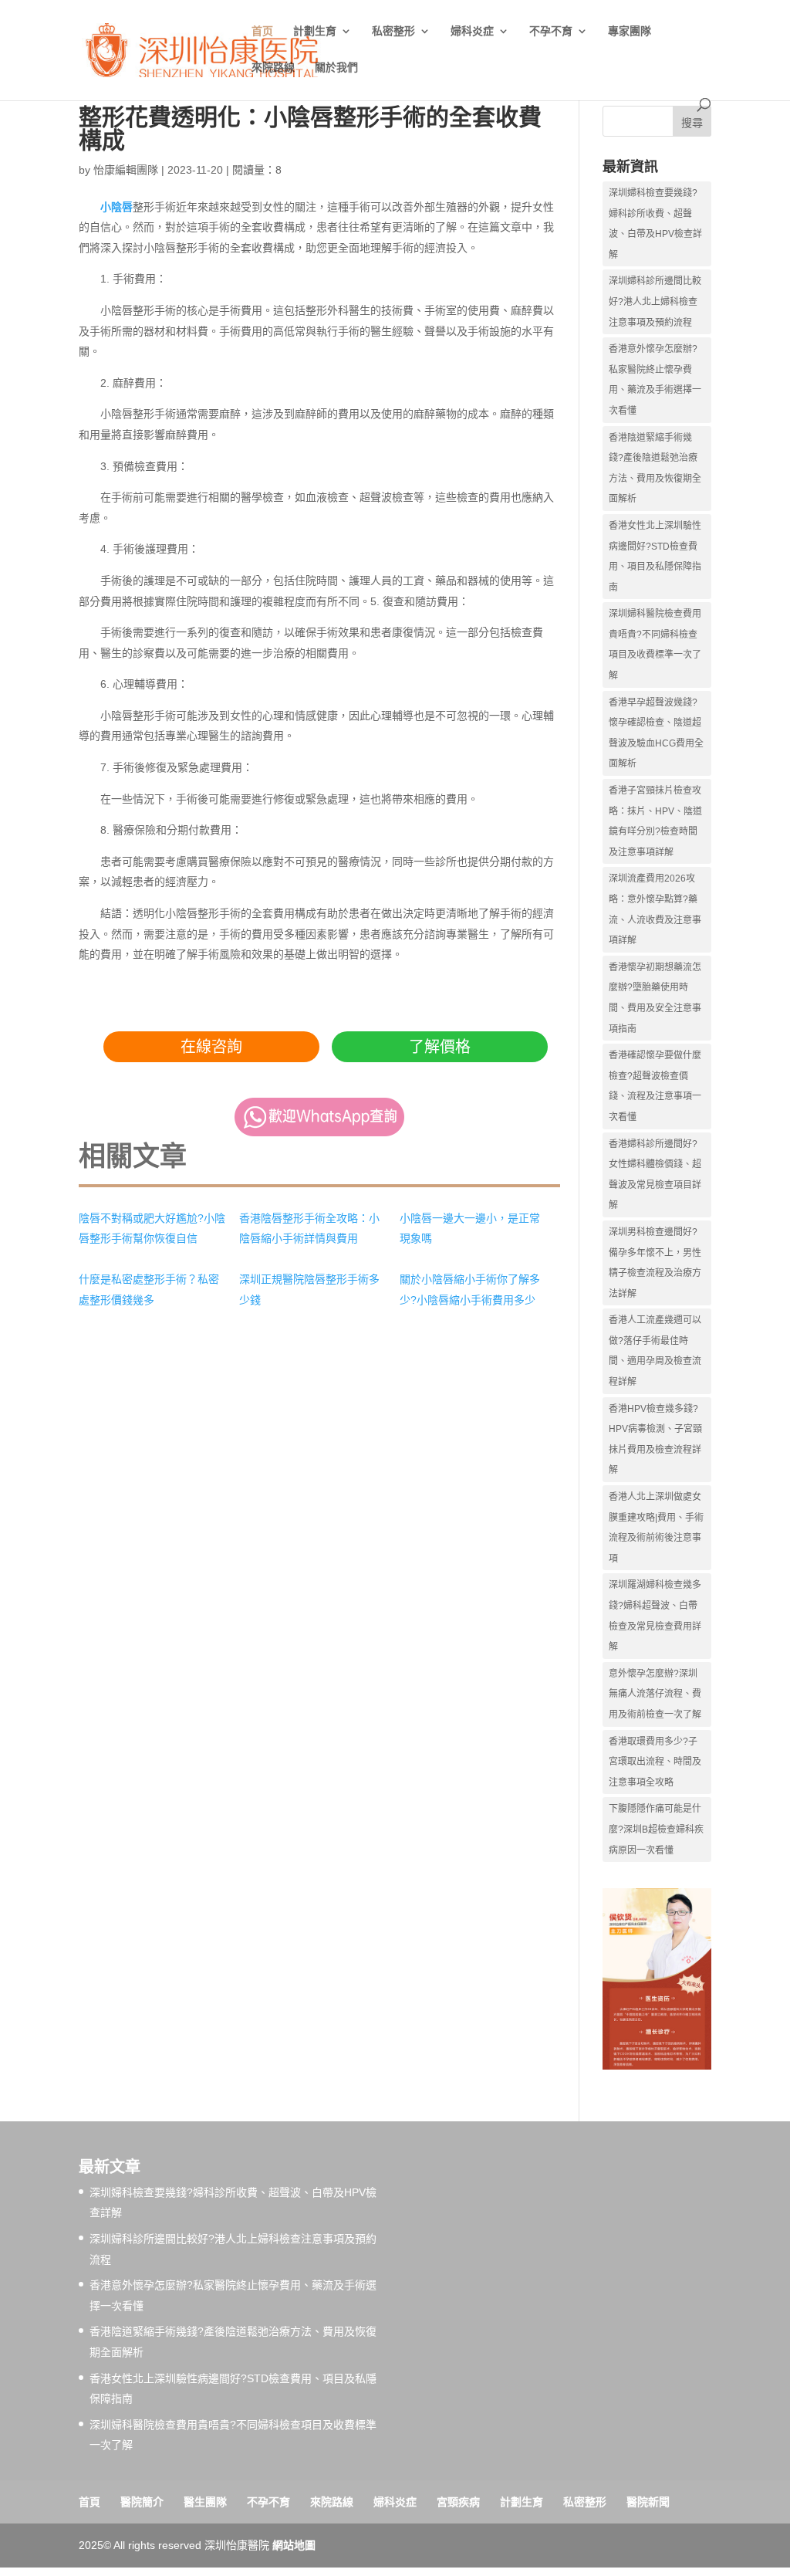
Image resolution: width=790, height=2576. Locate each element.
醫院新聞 (648, 2502)
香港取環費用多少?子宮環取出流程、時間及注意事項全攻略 (655, 1762)
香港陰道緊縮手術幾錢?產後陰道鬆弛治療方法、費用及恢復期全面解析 (655, 469)
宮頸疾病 (458, 2502)
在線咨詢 (211, 1047)
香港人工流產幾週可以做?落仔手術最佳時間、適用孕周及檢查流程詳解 (655, 1351)
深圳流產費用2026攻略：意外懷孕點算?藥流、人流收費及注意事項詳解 (655, 909)
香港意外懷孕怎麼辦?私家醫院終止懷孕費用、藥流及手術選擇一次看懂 (655, 380)
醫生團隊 (205, 2502)
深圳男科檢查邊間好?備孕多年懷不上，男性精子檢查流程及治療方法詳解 (655, 1263)
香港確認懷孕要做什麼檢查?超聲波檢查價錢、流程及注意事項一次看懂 (655, 1086)
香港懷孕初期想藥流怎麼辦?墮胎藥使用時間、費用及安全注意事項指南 (655, 998)
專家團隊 (630, 31)
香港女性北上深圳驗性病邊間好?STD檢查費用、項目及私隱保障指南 (655, 557)
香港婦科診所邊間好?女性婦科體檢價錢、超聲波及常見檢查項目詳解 (655, 1175)
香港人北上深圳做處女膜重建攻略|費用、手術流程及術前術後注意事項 (656, 1528)
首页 (262, 31)
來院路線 (273, 68)
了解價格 (440, 1047)
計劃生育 (315, 31)
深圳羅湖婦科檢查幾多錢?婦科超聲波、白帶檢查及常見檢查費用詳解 (655, 1616)
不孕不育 (551, 31)
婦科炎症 (472, 31)
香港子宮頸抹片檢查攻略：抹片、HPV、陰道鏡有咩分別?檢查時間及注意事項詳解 (655, 821)
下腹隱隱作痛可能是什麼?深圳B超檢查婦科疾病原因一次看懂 (656, 1829)
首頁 (89, 2502)
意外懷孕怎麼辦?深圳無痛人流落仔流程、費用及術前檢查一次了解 (655, 1694)
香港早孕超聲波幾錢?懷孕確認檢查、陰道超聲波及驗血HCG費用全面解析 (656, 733)
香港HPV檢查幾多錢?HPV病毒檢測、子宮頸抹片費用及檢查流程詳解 (655, 1440)
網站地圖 (294, 2545)
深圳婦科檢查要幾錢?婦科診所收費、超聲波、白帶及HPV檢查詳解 (655, 224)
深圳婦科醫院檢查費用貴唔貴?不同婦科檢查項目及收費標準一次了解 (655, 645)
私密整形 (393, 31)
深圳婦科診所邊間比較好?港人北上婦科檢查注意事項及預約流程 (655, 301)
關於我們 (336, 68)
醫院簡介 (142, 2502)
